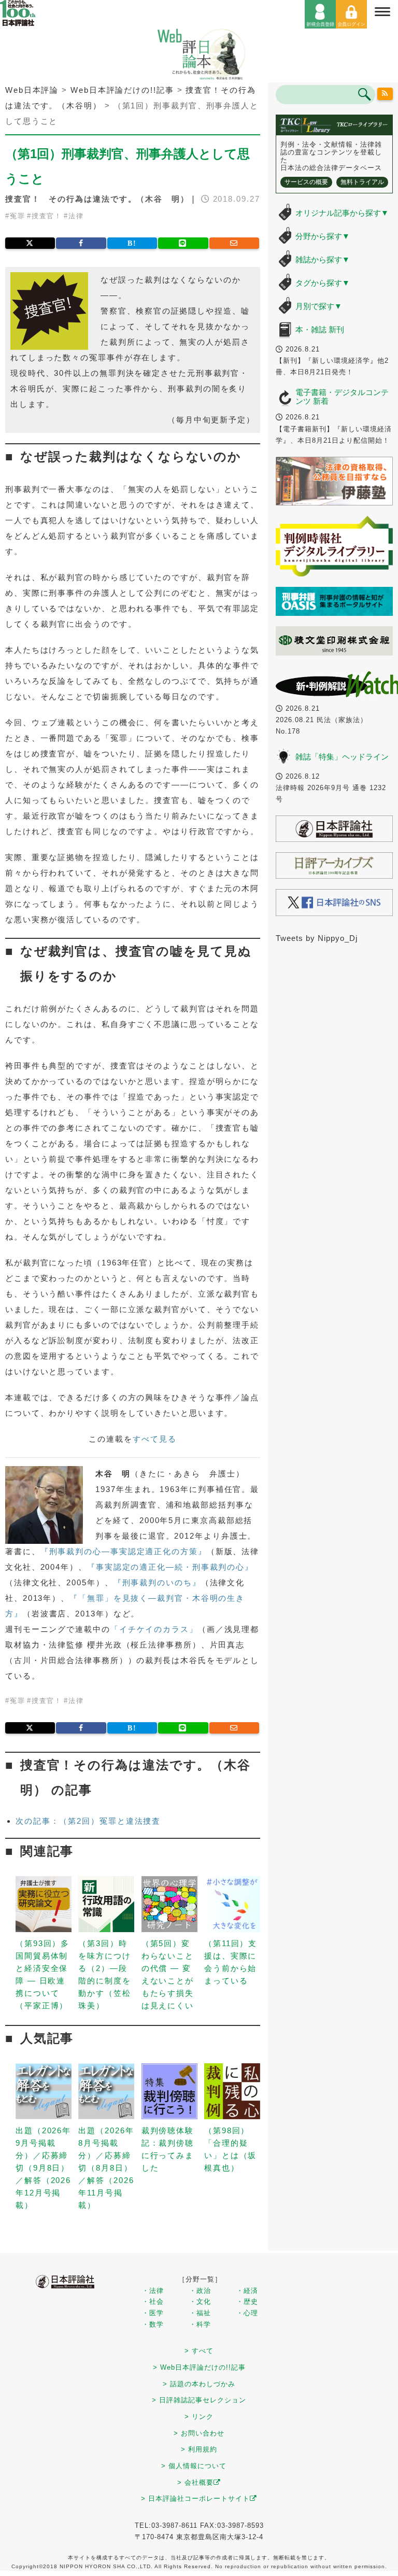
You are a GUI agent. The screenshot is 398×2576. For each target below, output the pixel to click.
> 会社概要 (195, 2482)
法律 (76, 216)
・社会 (153, 2301)
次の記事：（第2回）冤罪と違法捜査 (88, 1821)
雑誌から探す (323, 259)
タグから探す (323, 283)
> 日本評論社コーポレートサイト (195, 2498)
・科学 (200, 2324)
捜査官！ (47, 216)
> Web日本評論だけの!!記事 (199, 2367)
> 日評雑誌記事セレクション (199, 2400)
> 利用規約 (199, 2449)
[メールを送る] (234, 243)
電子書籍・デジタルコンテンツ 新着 (342, 397)
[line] (183, 243)
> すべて (199, 2351)
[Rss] (385, 94)
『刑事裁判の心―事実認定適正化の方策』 (124, 1551)
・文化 (200, 2301)
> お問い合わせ (199, 2433)
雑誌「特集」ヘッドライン (342, 757)
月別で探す (319, 306)
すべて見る (155, 1439)
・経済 (247, 2291)
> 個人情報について (194, 2466)
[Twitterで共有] (30, 243)
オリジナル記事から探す (342, 213)
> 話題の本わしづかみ (199, 2384)
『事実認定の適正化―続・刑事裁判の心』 (170, 1567)
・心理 (247, 2313)
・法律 (153, 2291)
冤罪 (18, 216)
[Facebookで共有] (81, 243)
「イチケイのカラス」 (154, 1629)
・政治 (200, 2291)
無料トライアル (362, 182)
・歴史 (247, 2301)
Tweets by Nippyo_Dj (317, 938)
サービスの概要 (306, 182)
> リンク (199, 2417)
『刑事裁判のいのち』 (157, 1582)
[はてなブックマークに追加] (132, 243)
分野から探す (323, 236)
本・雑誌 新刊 (320, 329)
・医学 (153, 2313)
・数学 (153, 2324)
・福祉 (200, 2313)
